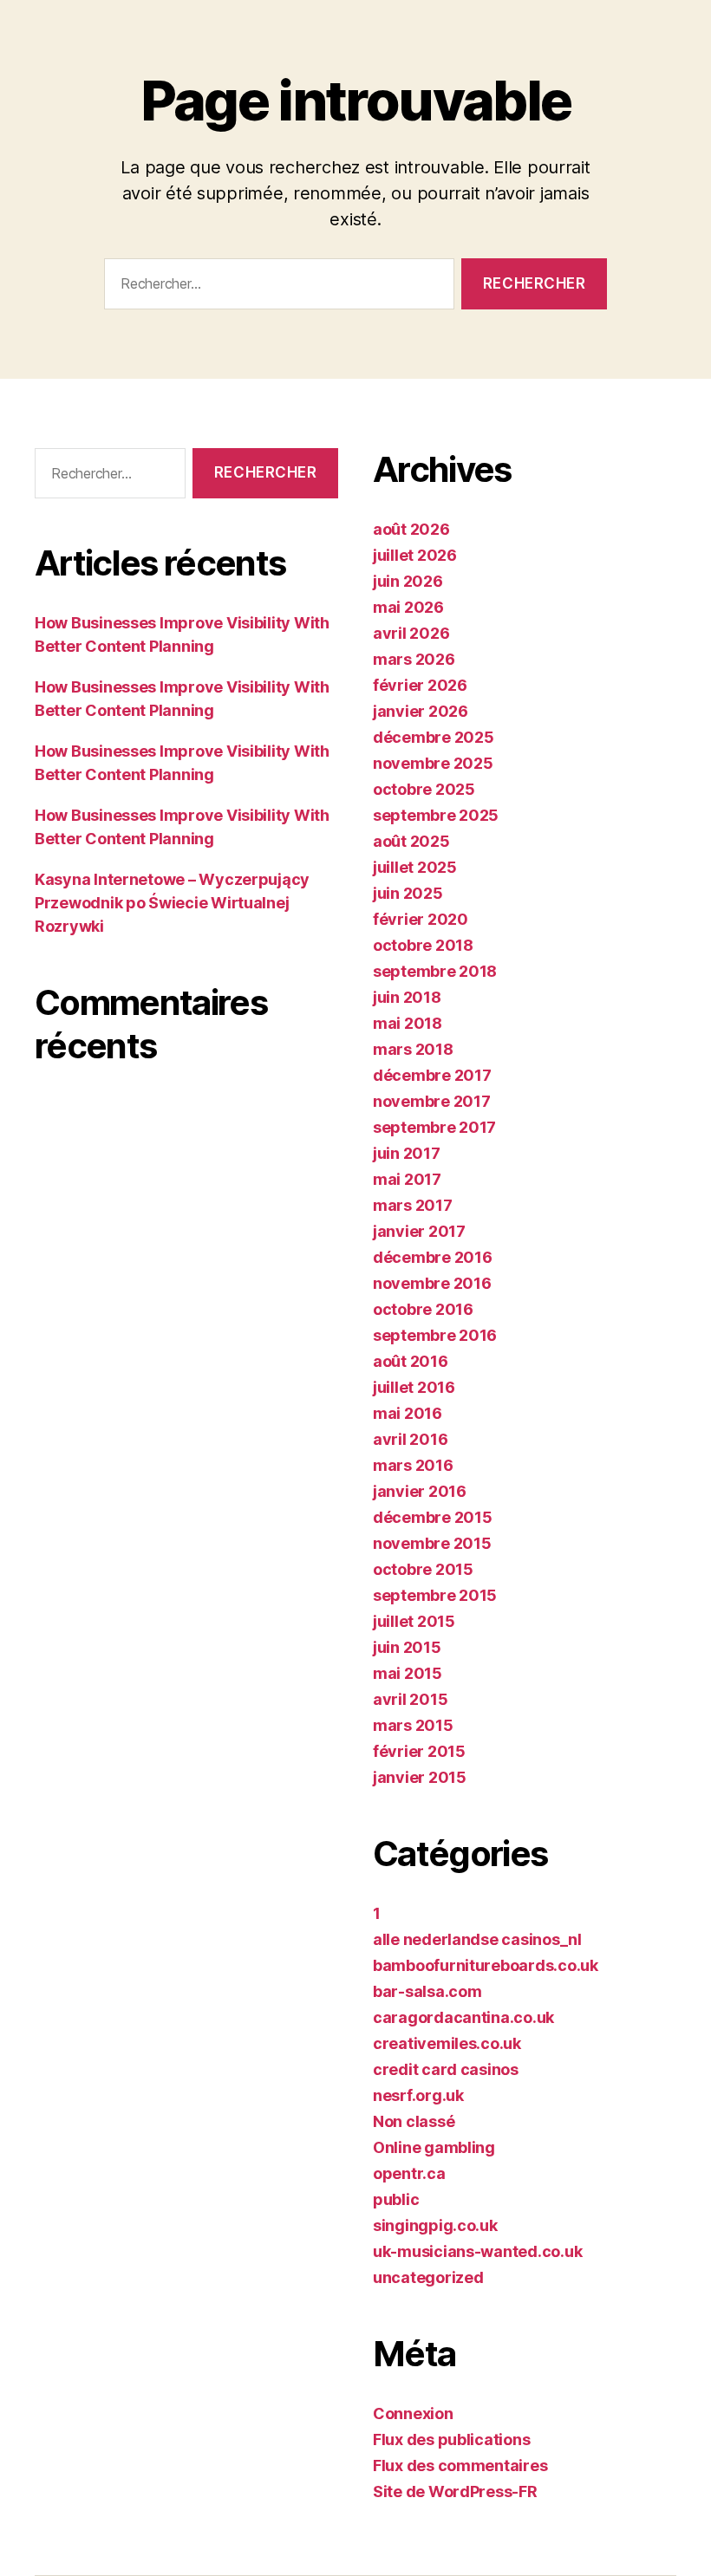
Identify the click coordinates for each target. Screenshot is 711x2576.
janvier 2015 (420, 1777)
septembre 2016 (435, 1335)
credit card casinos (446, 2069)
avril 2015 (410, 1699)
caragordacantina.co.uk (463, 2017)
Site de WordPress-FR (455, 2491)
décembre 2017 (432, 1075)
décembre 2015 (433, 1517)
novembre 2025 (433, 763)
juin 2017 (407, 1153)
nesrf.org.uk (418, 2095)
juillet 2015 (414, 1621)
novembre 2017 (432, 1101)
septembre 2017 (434, 1127)
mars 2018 (413, 1049)
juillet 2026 (415, 555)
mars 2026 (414, 659)
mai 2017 (407, 1179)
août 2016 (411, 1361)
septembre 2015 (435, 1595)
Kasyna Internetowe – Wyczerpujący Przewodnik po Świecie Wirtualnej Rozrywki (172, 903)
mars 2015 (413, 1725)
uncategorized (428, 2277)
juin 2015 (407, 1647)
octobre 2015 (423, 1569)
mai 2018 (408, 1023)
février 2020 (421, 919)
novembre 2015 (432, 1543)
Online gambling (434, 2147)
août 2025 (411, 841)
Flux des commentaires (460, 2465)
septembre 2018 (435, 971)
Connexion (413, 2413)
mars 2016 (413, 1465)
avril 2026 (411, 633)
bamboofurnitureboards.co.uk (486, 1965)
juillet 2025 (415, 867)
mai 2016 (408, 1413)
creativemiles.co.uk (447, 2043)
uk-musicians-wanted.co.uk (477, 2251)
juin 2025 (408, 893)
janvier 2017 (419, 1231)
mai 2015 (408, 1673)
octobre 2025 (424, 789)
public (396, 2199)
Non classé (414, 2121)
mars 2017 (413, 1205)
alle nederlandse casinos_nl (477, 1939)
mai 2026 (408, 607)
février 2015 (419, 1751)
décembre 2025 (434, 737)
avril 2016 (410, 1439)
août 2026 (411, 529)
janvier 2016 (420, 1491)
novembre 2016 (432, 1283)
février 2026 (420, 685)
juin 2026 (408, 581)
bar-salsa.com (427, 1991)
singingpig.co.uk (435, 2225)
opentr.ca (409, 2173)
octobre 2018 (423, 945)
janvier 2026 (421, 711)
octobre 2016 (423, 1309)
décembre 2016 (433, 1257)
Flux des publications (451, 2439)
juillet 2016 (414, 1387)
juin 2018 (407, 997)
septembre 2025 (436, 815)
